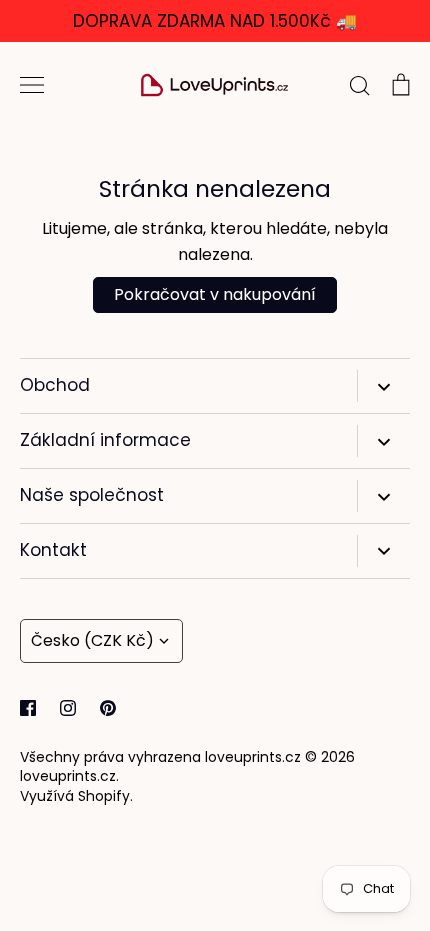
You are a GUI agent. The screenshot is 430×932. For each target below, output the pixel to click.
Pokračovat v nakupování (215, 294)
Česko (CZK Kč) (92, 640)
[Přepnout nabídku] (32, 85)
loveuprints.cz (68, 776)
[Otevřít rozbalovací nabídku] (383, 386)
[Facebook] (28, 708)
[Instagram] (68, 708)
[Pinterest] (108, 708)
